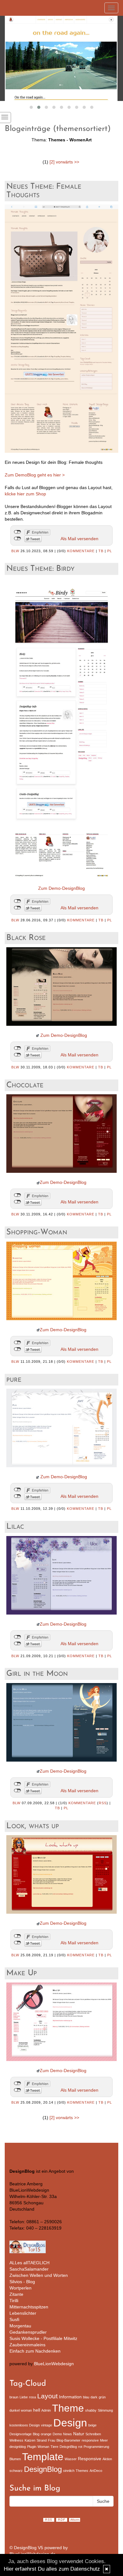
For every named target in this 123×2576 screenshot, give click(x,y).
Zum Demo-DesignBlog (61, 888)
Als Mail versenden (79, 539)
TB (101, 551)
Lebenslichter (23, 2313)
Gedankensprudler (28, 2332)
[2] (52, 162)
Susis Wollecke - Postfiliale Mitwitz (43, 2338)
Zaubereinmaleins (27, 2345)
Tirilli (14, 2301)
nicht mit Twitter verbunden (18, 539)
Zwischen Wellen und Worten (39, 2275)
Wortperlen (20, 2288)
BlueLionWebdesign (54, 2364)
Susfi (14, 2319)
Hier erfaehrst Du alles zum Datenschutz (52, 2569)
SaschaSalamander (29, 2269)
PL (110, 551)
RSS (103, 1803)
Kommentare (81, 551)
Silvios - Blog (22, 2282)
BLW (15, 551)
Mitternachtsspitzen (29, 2307)
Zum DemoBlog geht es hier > (35, 475)
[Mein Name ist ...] (61, 58)
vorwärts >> (67, 162)
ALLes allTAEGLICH (29, 2263)
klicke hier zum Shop (25, 494)
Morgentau (20, 2326)
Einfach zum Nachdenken (35, 2351)
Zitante (16, 2294)
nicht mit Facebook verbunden (18, 532)
